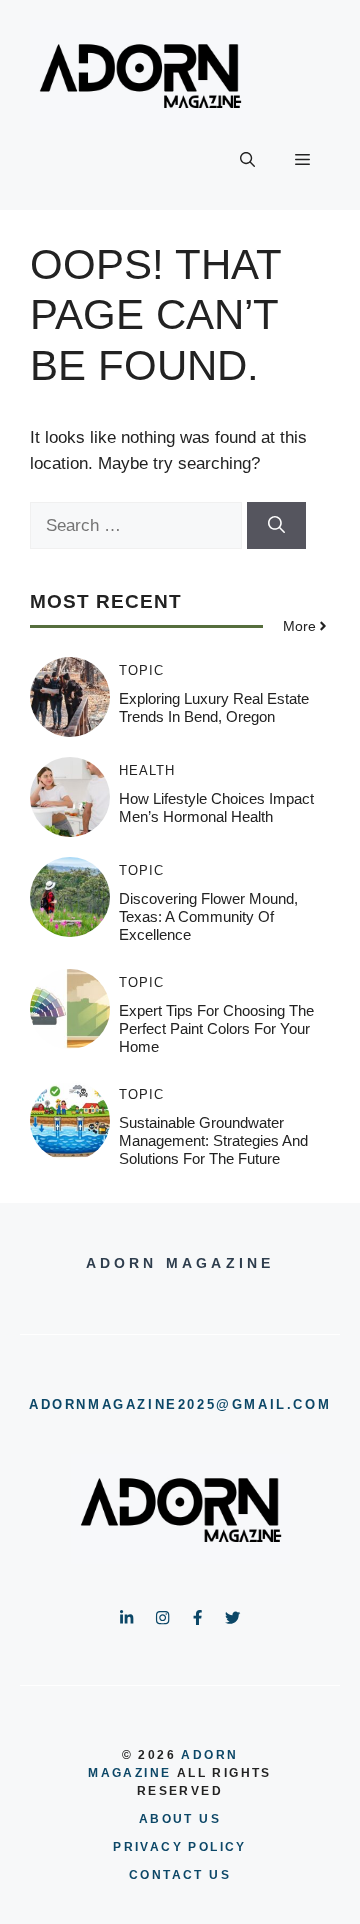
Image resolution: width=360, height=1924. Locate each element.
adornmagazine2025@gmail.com (180, 1404)
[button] (247, 160)
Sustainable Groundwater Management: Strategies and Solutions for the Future (213, 1140)
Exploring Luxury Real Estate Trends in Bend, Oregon (214, 707)
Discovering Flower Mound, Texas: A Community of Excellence (208, 916)
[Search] (276, 526)
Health (147, 770)
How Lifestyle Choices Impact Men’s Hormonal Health (216, 807)
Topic (141, 670)
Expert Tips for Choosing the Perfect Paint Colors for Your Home (216, 1028)
